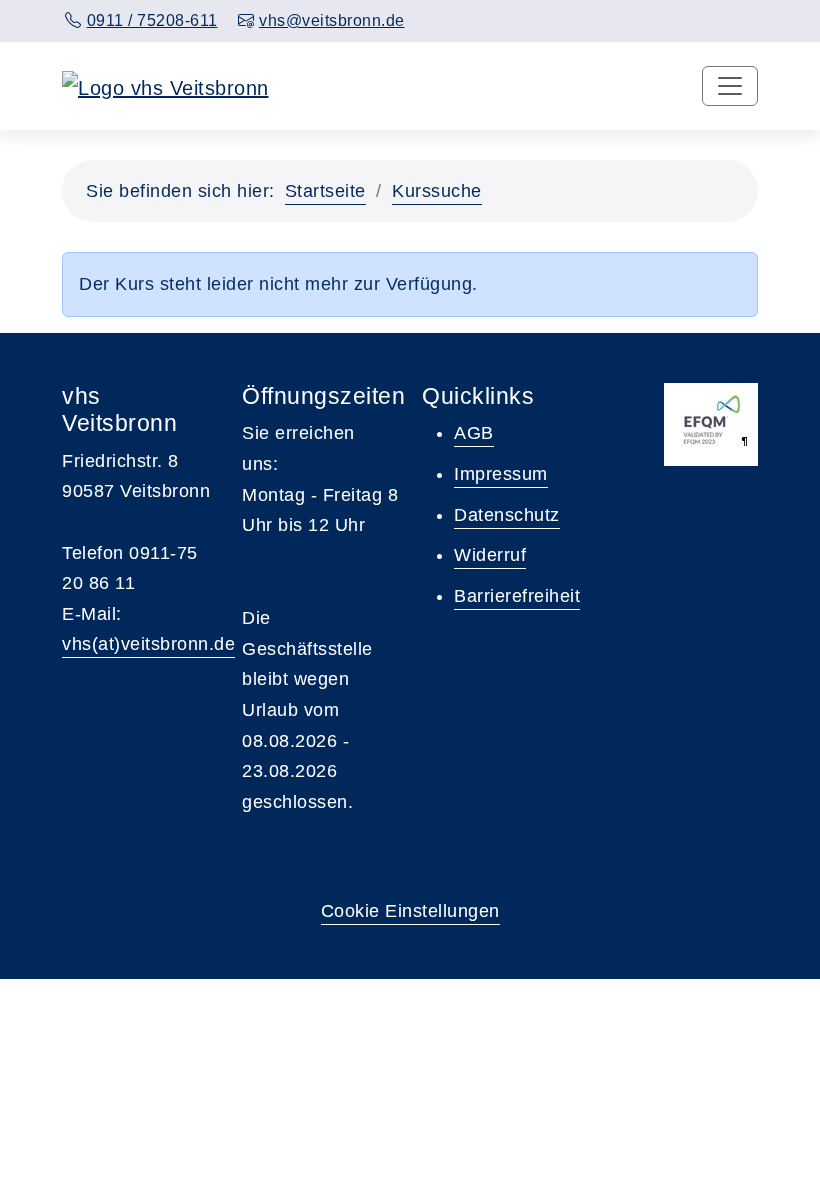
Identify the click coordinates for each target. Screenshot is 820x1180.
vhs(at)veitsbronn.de (148, 644)
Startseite (325, 191)
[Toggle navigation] (730, 86)
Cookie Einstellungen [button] (410, 911)
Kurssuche (437, 191)
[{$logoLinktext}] (165, 86)
